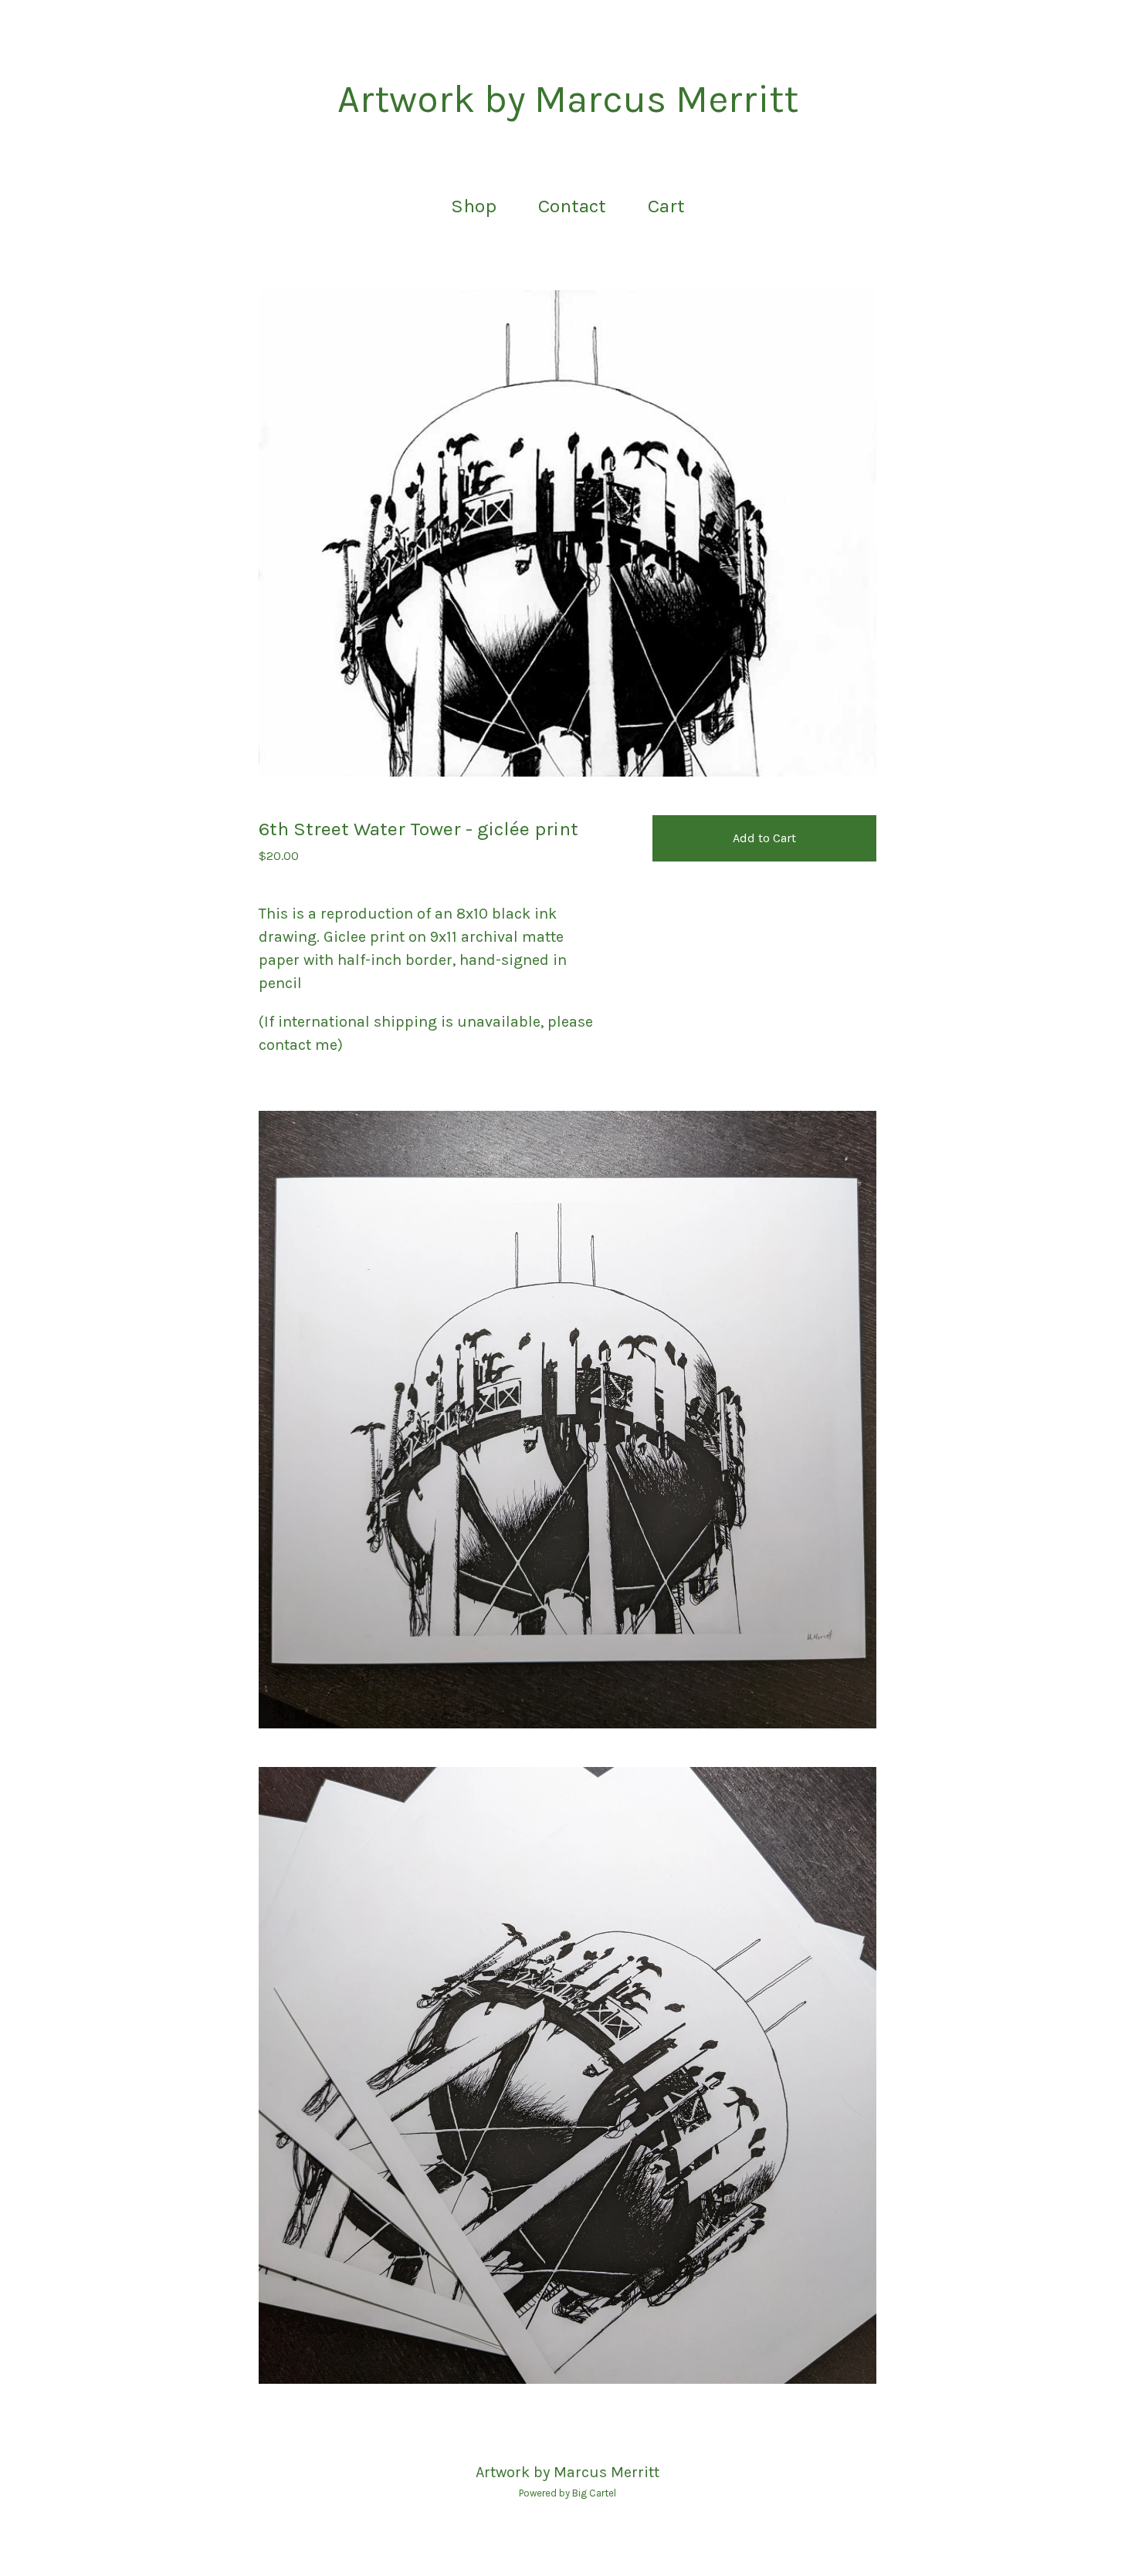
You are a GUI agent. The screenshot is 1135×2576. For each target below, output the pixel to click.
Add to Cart (764, 838)
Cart (671, 204)
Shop (474, 206)
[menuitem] (474, 206)
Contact (572, 206)
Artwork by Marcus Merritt (568, 100)
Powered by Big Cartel (567, 2493)
